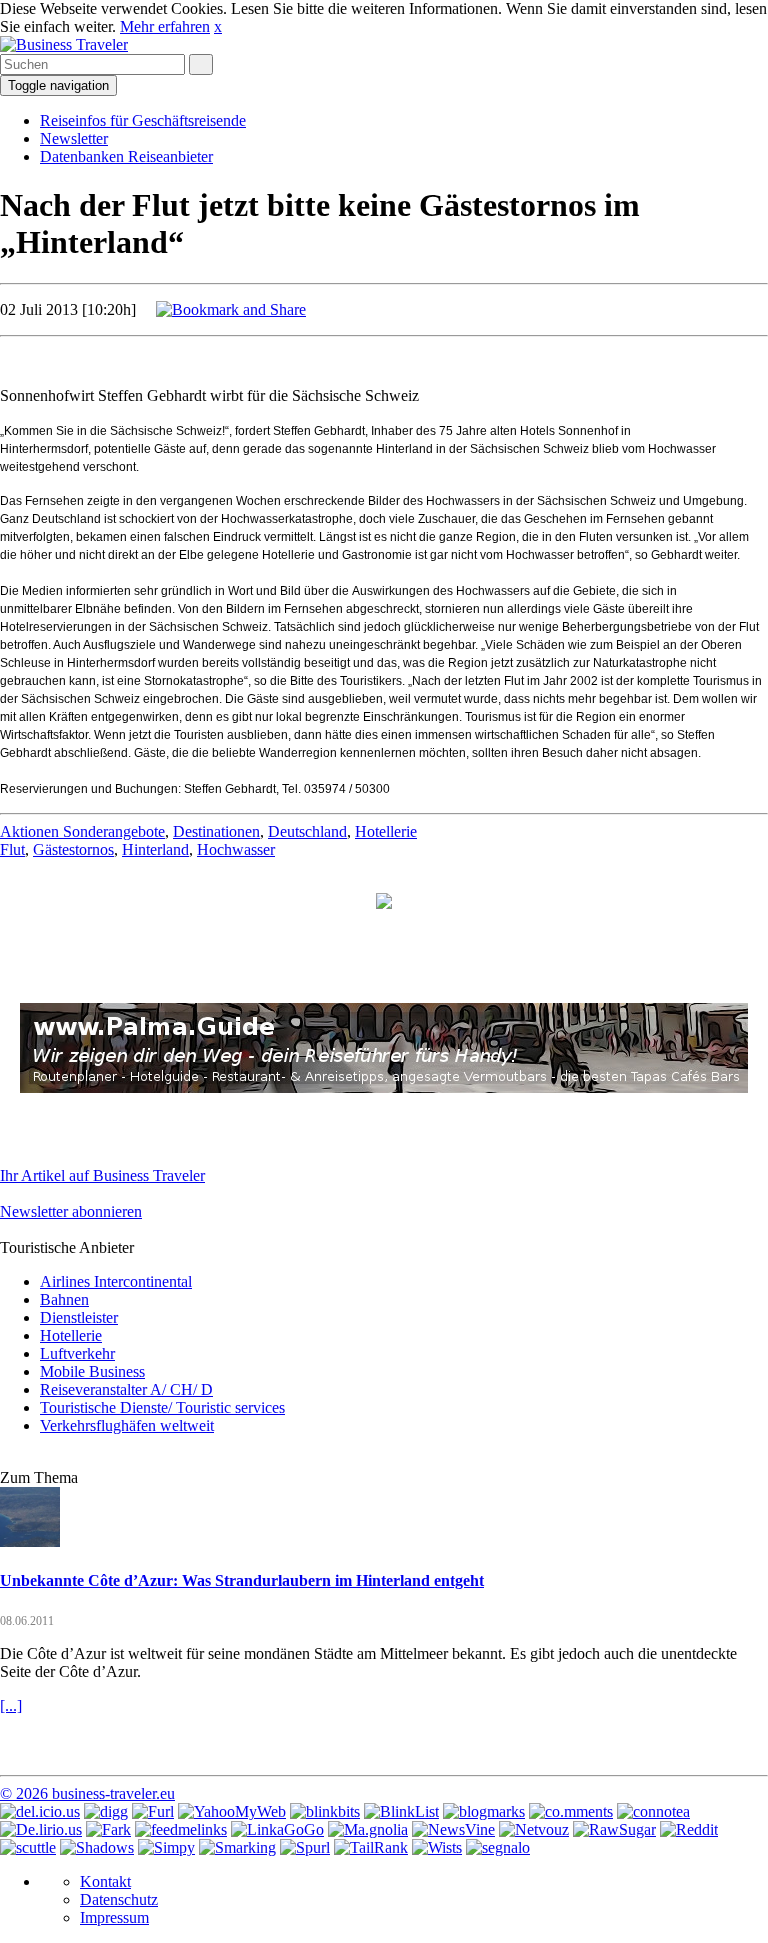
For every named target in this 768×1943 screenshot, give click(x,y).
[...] (11, 1705)
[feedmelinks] (181, 1829)
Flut (12, 849)
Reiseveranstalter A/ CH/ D (126, 1389)
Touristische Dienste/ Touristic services (162, 1407)
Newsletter (74, 138)
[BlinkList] (401, 1811)
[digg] (106, 1811)
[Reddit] (689, 1829)
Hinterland (155, 849)
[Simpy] (166, 1847)
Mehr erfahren (165, 26)
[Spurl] (305, 1847)
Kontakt (105, 1881)
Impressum (114, 1917)
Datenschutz (119, 1899)
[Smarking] (237, 1847)
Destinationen (216, 831)
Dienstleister (79, 1317)
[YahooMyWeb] (232, 1811)
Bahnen (64, 1299)
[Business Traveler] (64, 44)
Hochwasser (236, 849)
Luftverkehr (77, 1353)
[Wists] (437, 1847)
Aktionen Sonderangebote (82, 831)
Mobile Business (92, 1371)
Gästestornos (73, 849)
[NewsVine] (453, 1829)
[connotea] (653, 1811)
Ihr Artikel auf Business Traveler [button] (102, 1175)
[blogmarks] (484, 1811)
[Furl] (153, 1811)
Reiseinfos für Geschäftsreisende (143, 120)
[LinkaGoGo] (277, 1829)
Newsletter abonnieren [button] (71, 1211)
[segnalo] (498, 1847)
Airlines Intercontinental (116, 1281)
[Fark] (108, 1829)
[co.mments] (571, 1811)
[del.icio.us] (40, 1811)
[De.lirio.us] (41, 1829)
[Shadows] (97, 1847)
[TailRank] (371, 1847)
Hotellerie (386, 831)
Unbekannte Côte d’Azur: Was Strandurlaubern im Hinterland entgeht (242, 1580)
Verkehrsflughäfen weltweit (127, 1425)
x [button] (218, 26)
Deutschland (307, 831)
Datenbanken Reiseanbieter (126, 156)
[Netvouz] (534, 1829)
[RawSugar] (614, 1829)
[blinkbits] (325, 1811)
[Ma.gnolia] (368, 1829)
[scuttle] (28, 1847)
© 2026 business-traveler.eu (87, 1793)
